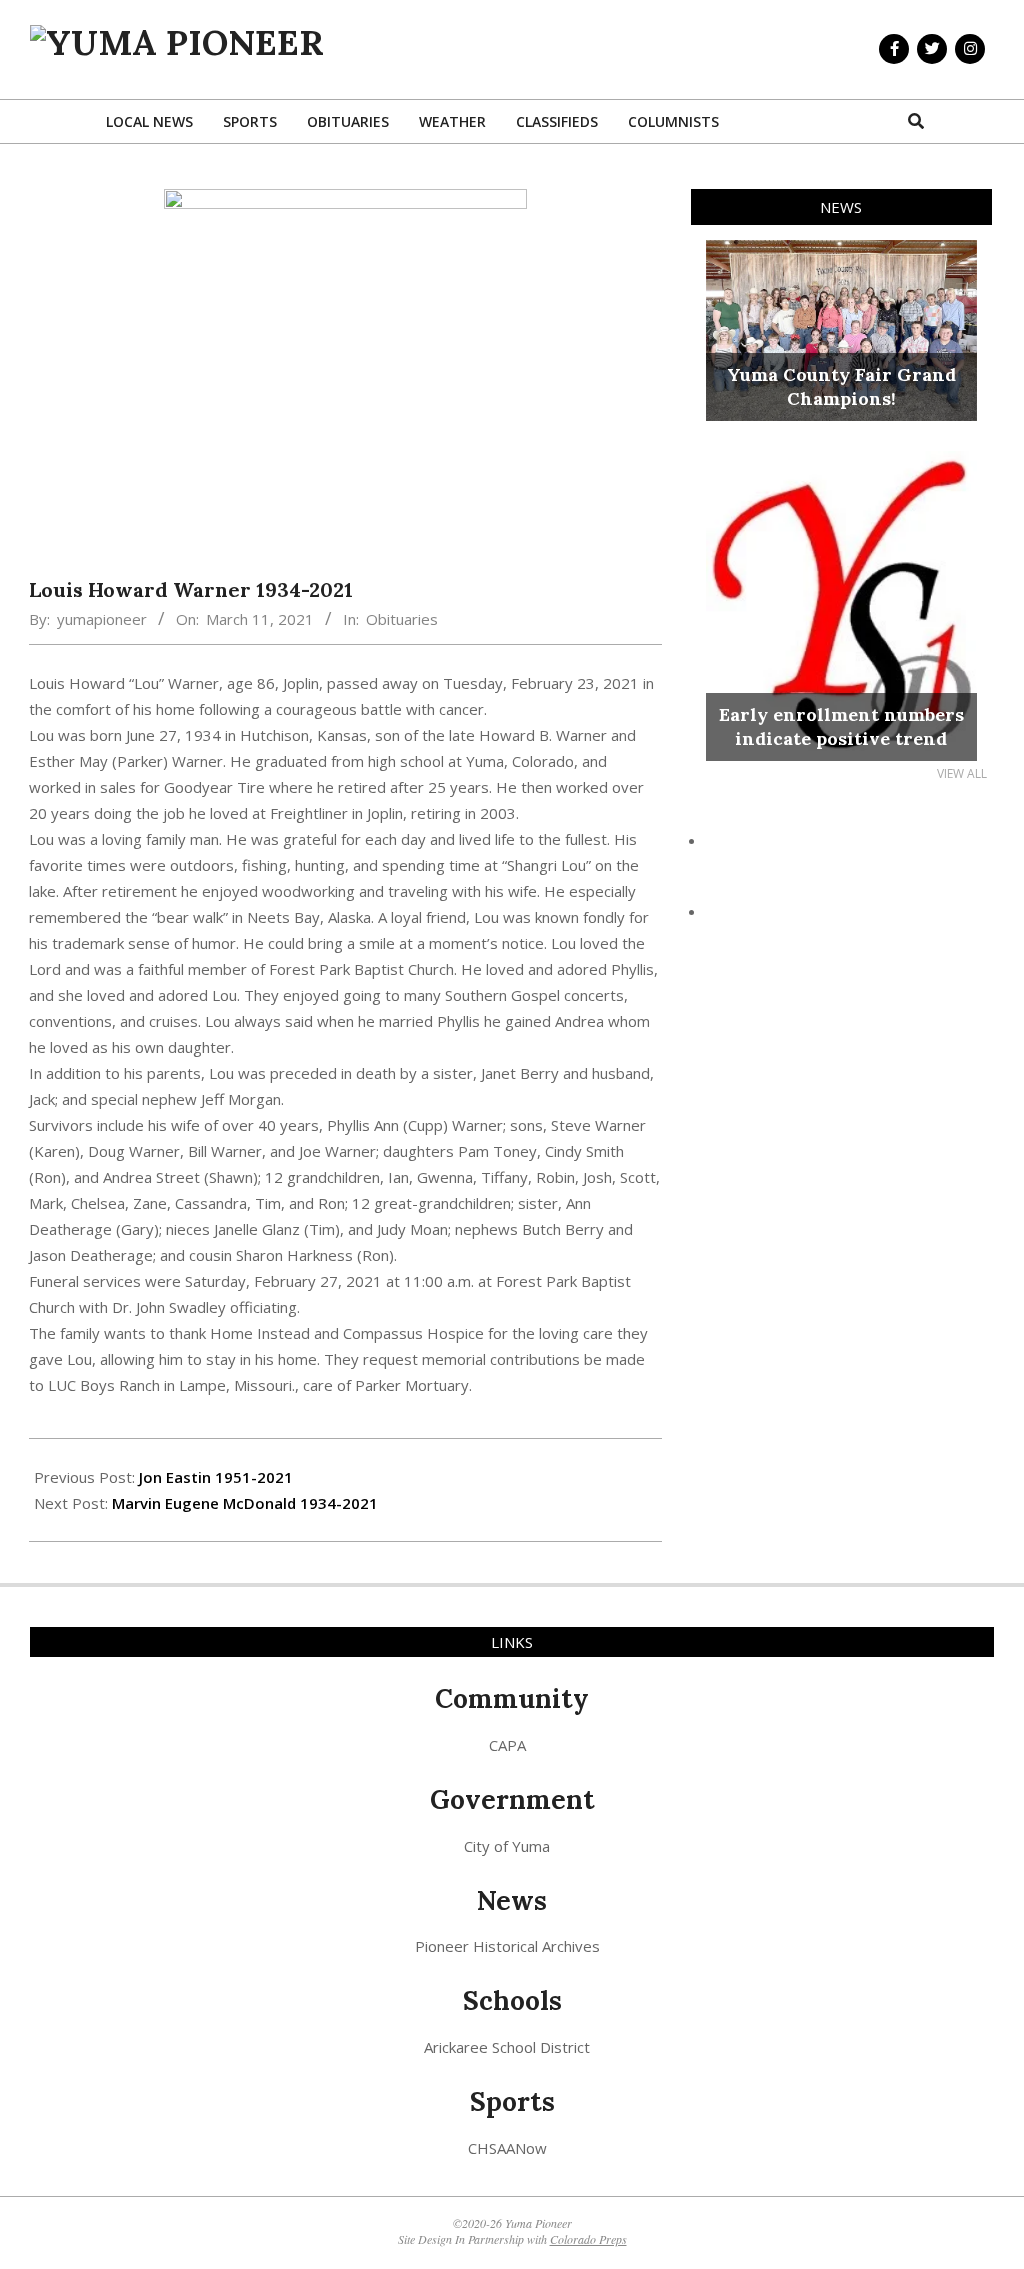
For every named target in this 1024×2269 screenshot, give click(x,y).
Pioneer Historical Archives (507, 1946)
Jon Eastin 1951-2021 (216, 1477)
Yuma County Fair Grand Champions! (841, 386)
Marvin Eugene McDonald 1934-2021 (245, 1503)
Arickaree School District (507, 2047)
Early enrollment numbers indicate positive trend (841, 726)
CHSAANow (507, 2148)
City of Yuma (507, 1846)
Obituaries (402, 619)
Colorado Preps (588, 2239)
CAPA (507, 1745)
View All (962, 773)
